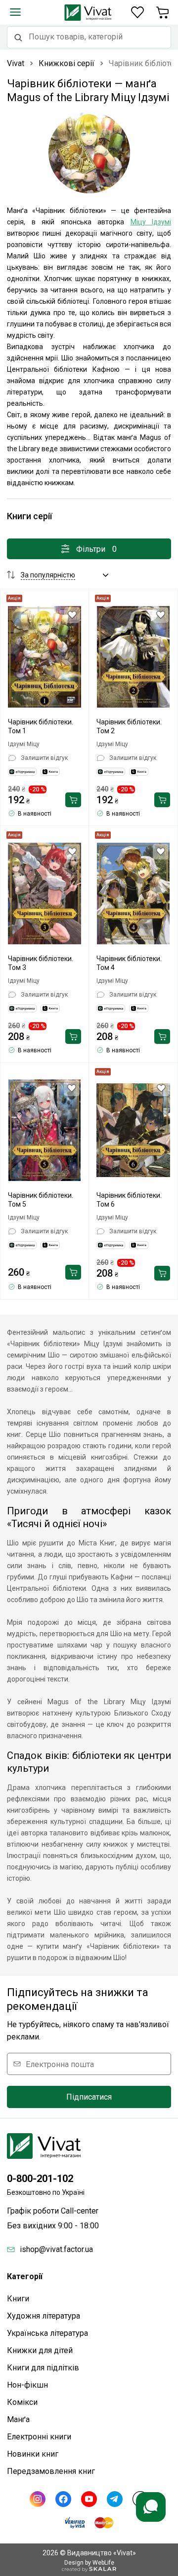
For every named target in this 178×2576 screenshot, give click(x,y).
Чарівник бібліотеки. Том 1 (41, 726)
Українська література (47, 2333)
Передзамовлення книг (51, 2471)
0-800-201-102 (40, 2179)
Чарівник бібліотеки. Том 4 (129, 963)
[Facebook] (63, 2499)
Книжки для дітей (40, 2350)
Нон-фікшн (27, 2385)
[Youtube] (89, 2499)
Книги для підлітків (43, 2368)
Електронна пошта (60, 2064)
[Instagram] (38, 2499)
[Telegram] (115, 2499)
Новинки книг (33, 2454)
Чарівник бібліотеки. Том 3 (41, 963)
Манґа (18, 2419)
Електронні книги (39, 2437)
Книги (18, 2299)
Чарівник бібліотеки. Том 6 (129, 1200)
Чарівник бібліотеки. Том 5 (41, 1200)
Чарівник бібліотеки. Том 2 (129, 726)
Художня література (44, 2316)
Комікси (22, 2402)
